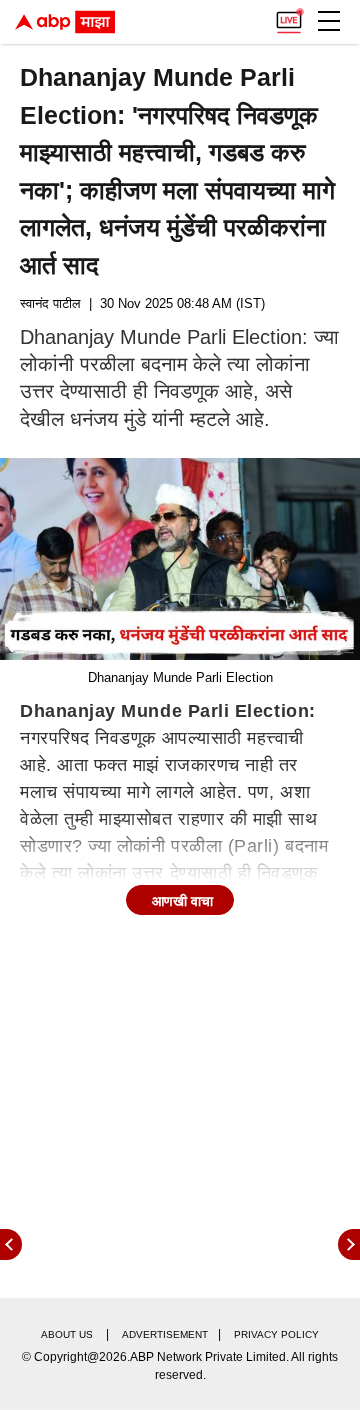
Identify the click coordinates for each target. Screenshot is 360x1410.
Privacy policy (276, 1334)
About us (67, 1334)
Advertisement (165, 1334)
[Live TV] (289, 16)
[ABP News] (349, 1244)
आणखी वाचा (182, 901)
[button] (329, 21)
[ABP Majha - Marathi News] (65, 22)
